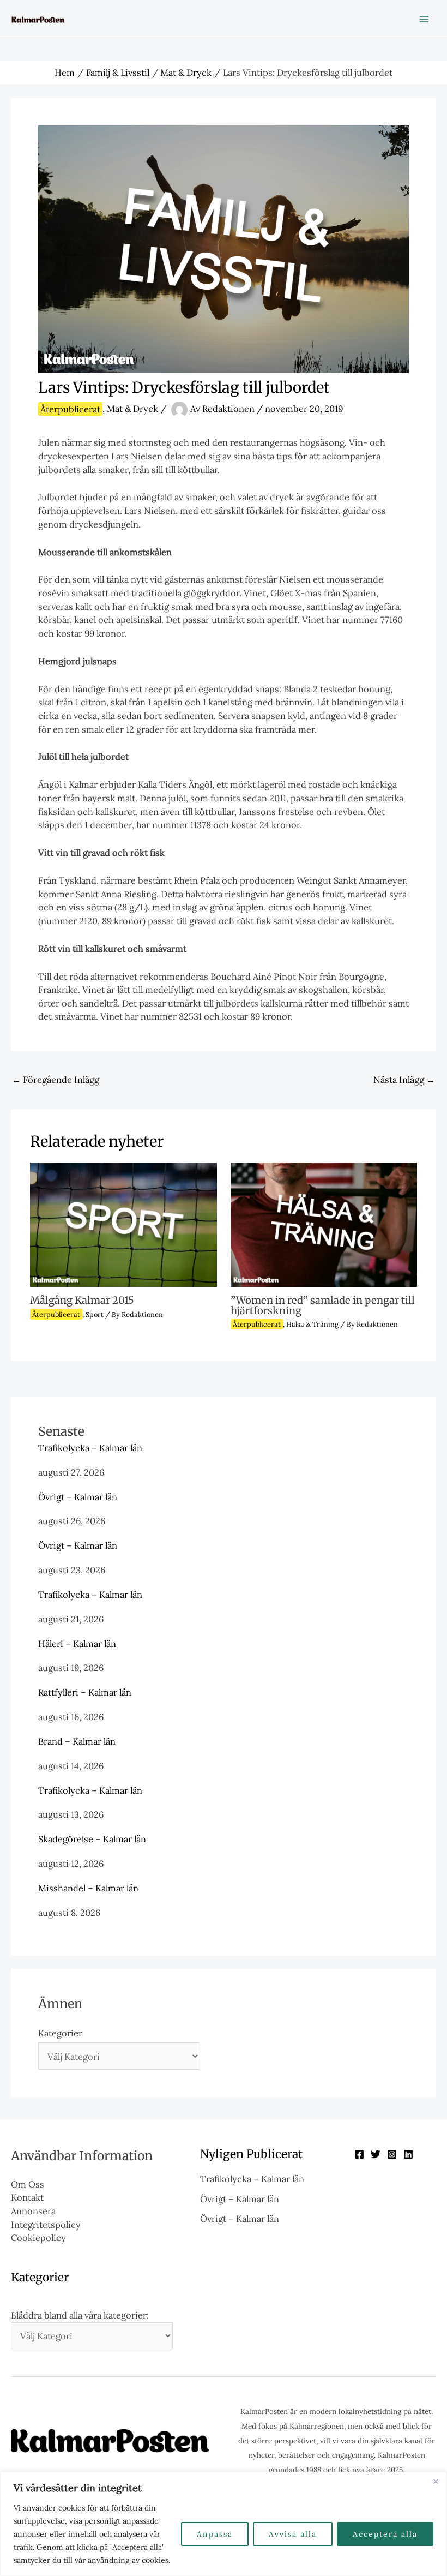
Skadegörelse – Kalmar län (92, 1839)
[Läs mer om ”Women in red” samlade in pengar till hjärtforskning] (324, 1223)
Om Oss (28, 2184)
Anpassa (215, 2534)
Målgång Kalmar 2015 (82, 1300)
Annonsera (33, 2211)
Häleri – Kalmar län (77, 1643)
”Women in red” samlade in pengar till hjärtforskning (323, 1305)
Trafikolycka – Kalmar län (90, 1448)
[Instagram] (392, 2154)
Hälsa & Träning (312, 1324)
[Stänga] (436, 2481)
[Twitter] (376, 2154)
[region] (224, 2524)
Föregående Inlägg (56, 1079)
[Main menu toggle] (424, 19)
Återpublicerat (70, 409)
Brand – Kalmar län (77, 1741)
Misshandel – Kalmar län (88, 1888)
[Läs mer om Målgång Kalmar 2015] (123, 1223)
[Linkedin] (408, 2154)
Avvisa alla (293, 2534)
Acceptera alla (385, 2534)
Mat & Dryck (132, 409)
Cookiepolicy (38, 2237)
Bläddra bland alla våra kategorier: (80, 2315)
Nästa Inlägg (404, 1079)
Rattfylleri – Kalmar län (85, 1692)
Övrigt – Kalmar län (78, 1497)
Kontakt (27, 2197)
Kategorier (60, 2033)
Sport (95, 1314)
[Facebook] (359, 2154)
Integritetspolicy (46, 2224)
